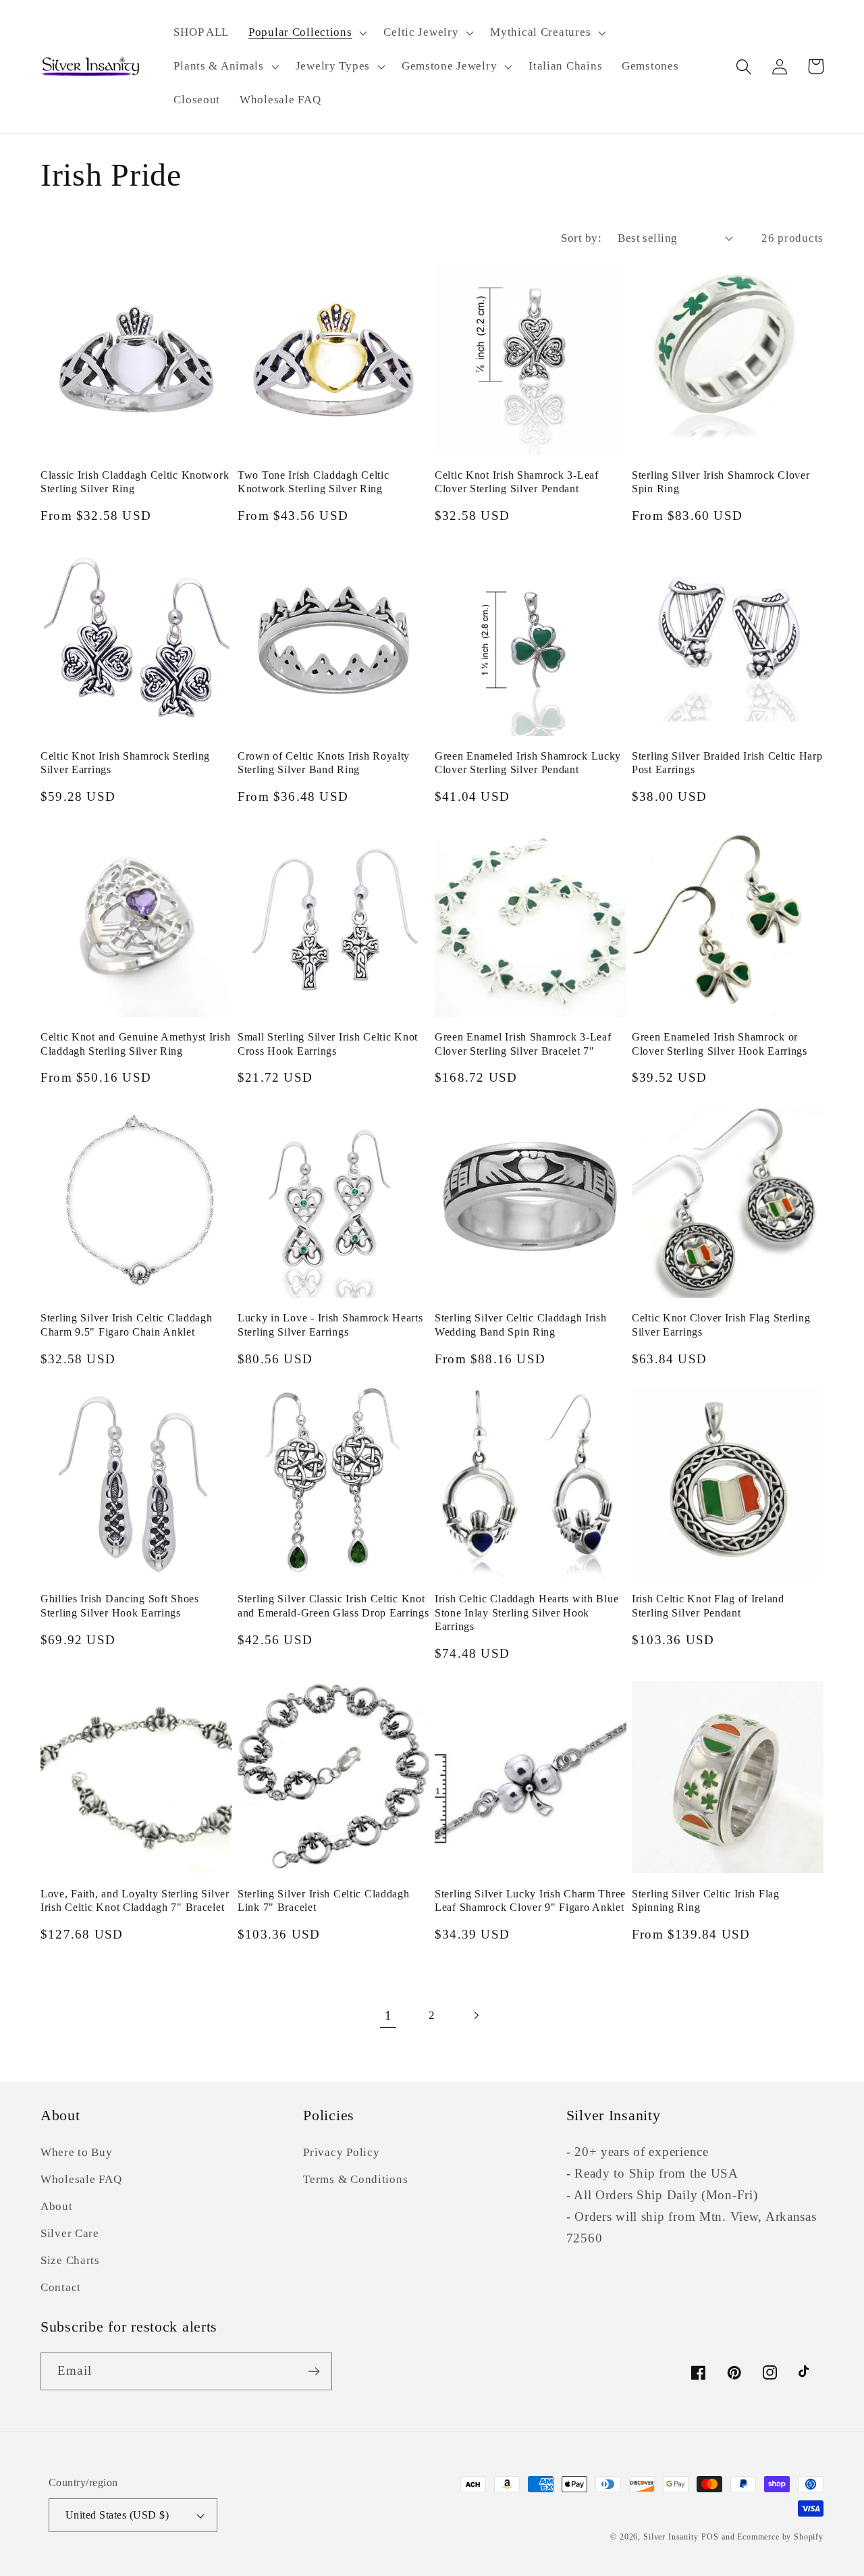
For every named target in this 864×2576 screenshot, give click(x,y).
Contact (61, 2287)
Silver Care (70, 2233)
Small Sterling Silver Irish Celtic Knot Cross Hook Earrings (328, 1044)
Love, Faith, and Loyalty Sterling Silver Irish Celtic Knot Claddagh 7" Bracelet (135, 1900)
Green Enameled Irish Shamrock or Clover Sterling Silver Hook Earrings (720, 1044)
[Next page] (476, 2016)
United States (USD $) (117, 2515)
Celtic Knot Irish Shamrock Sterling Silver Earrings (125, 763)
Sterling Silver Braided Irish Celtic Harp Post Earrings (727, 763)
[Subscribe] (314, 2371)
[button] (306, 33)
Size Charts (70, 2260)
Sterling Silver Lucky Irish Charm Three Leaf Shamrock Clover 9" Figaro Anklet (530, 1900)
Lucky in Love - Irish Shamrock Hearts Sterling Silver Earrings (330, 1324)
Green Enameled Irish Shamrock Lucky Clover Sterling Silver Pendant (528, 763)
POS (710, 2537)
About (57, 2206)
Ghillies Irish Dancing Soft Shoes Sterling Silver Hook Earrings (120, 1605)
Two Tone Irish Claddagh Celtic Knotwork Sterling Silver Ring (314, 482)
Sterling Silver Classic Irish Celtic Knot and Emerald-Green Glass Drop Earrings (333, 1605)
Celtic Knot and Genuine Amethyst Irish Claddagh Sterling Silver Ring (135, 1044)
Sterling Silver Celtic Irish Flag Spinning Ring (706, 1900)
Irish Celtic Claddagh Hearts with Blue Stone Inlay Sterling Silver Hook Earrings (526, 1612)
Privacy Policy (341, 2152)
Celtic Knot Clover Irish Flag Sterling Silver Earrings (721, 1324)
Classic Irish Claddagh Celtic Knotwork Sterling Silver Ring (135, 482)
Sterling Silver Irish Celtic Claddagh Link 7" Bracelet (324, 1900)
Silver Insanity (671, 2537)
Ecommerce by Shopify (780, 2537)
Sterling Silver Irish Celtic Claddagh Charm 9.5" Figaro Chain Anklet (127, 1324)
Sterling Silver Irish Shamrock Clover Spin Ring (721, 482)
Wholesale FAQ (81, 2179)
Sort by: (581, 238)
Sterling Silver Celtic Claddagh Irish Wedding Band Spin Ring (521, 1324)
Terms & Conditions (355, 2179)
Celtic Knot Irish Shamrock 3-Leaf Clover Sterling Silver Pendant (517, 482)
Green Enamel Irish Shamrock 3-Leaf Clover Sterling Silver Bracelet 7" (523, 1044)
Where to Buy (77, 2152)
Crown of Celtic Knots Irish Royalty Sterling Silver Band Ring (324, 763)
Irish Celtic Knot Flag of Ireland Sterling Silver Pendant (708, 1605)
